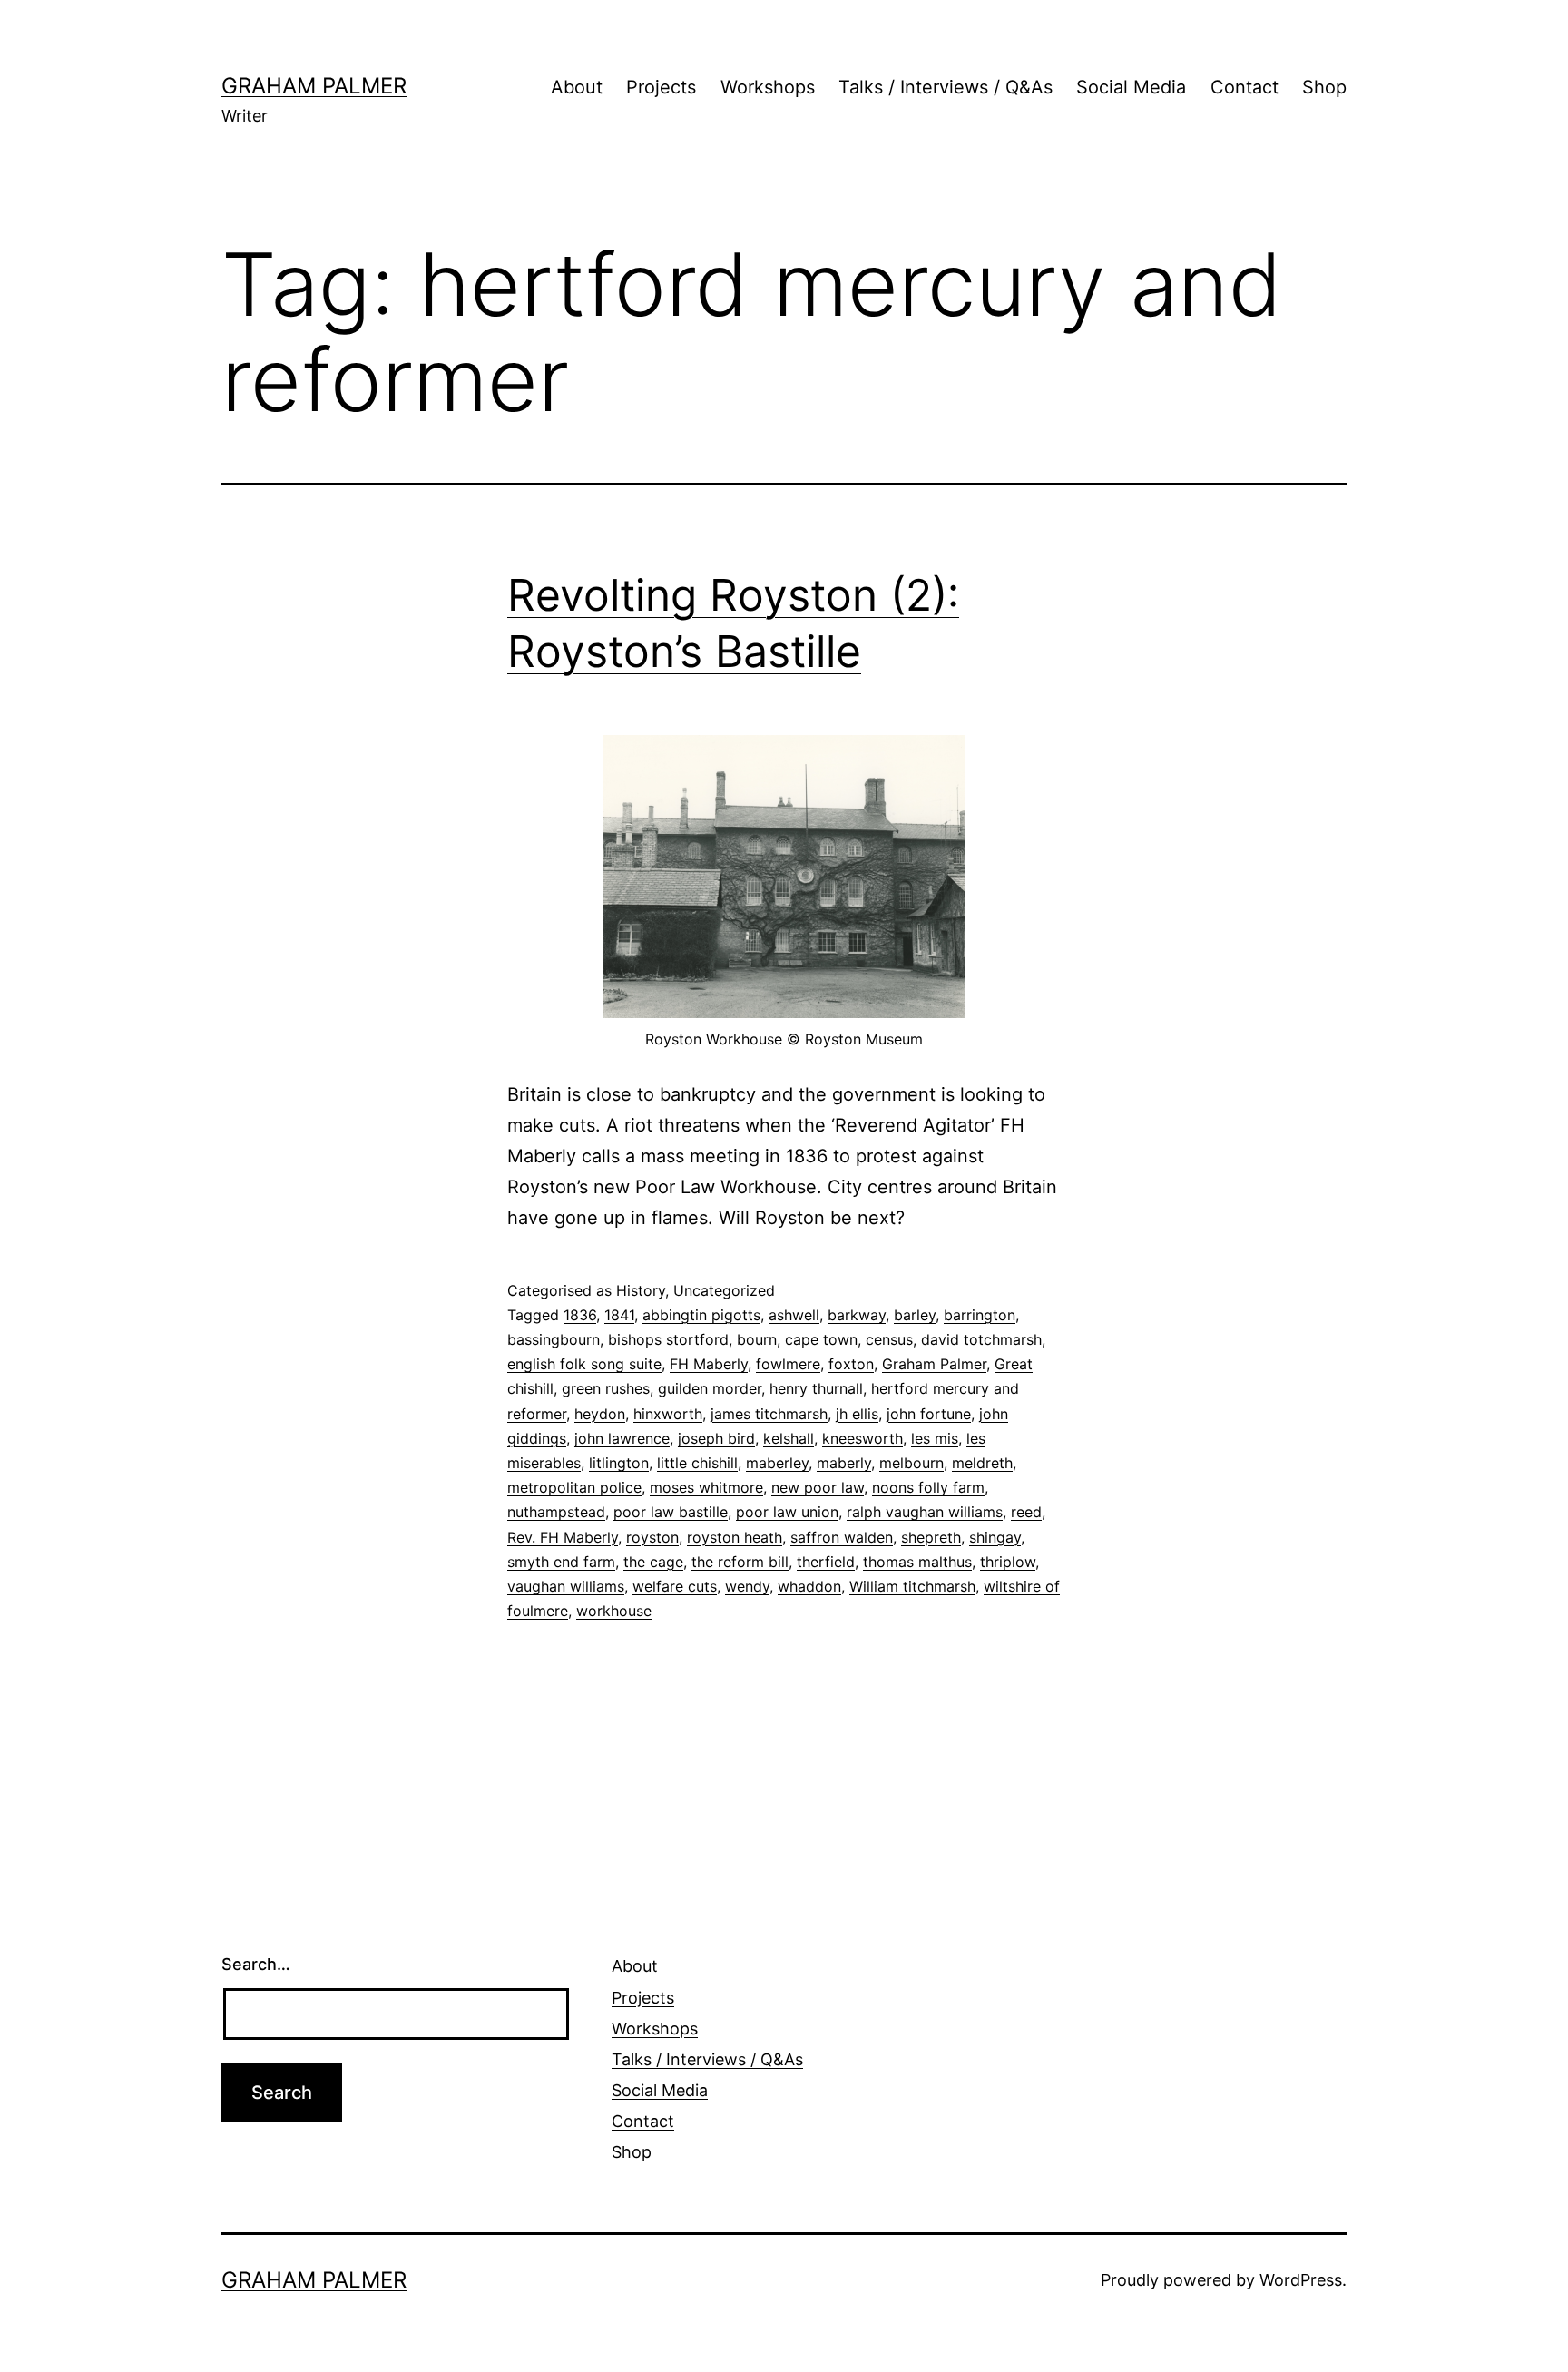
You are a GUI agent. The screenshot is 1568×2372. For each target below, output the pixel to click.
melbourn (911, 1463)
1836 (580, 1315)
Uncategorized (724, 1290)
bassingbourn (554, 1339)
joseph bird (716, 1438)
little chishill (697, 1463)
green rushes (606, 1388)
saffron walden (842, 1537)
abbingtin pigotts (701, 1315)
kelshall (789, 1438)
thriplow (1008, 1562)
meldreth (982, 1463)
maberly (844, 1463)
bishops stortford (668, 1339)
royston (652, 1537)
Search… (256, 1964)
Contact (1245, 87)
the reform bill (740, 1562)
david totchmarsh (981, 1339)
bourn (757, 1339)
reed (1026, 1512)
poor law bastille (671, 1512)
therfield (826, 1562)
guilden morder (710, 1388)
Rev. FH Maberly (563, 1537)
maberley (777, 1463)
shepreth (931, 1537)
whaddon (809, 1586)
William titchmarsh (912, 1586)
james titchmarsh (769, 1414)
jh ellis (857, 1414)
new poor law (818, 1487)
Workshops (768, 87)
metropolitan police (574, 1487)
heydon (600, 1414)
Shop (1324, 87)
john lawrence (622, 1438)
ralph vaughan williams (925, 1512)
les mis (935, 1438)
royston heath (735, 1537)
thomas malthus (917, 1562)
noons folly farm (928, 1487)
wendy (747, 1586)
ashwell (794, 1315)
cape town (821, 1339)
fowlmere (788, 1364)
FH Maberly (709, 1364)
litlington (619, 1463)
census (889, 1339)
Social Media (1131, 87)
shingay (995, 1537)
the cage (653, 1562)
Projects (661, 87)
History (641, 1290)
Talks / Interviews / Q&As (946, 87)
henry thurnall (816, 1388)
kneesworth (862, 1438)
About (577, 87)
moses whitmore (706, 1487)
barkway (857, 1315)
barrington (980, 1315)
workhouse (614, 1611)
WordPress (1301, 2280)
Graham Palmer (314, 86)
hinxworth (668, 1414)
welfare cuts (675, 1586)
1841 (619, 1315)
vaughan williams (566, 1586)
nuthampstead (556, 1512)
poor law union (787, 1512)
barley (915, 1315)
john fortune (929, 1414)
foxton (851, 1364)
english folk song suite (584, 1364)
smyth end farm (561, 1562)
